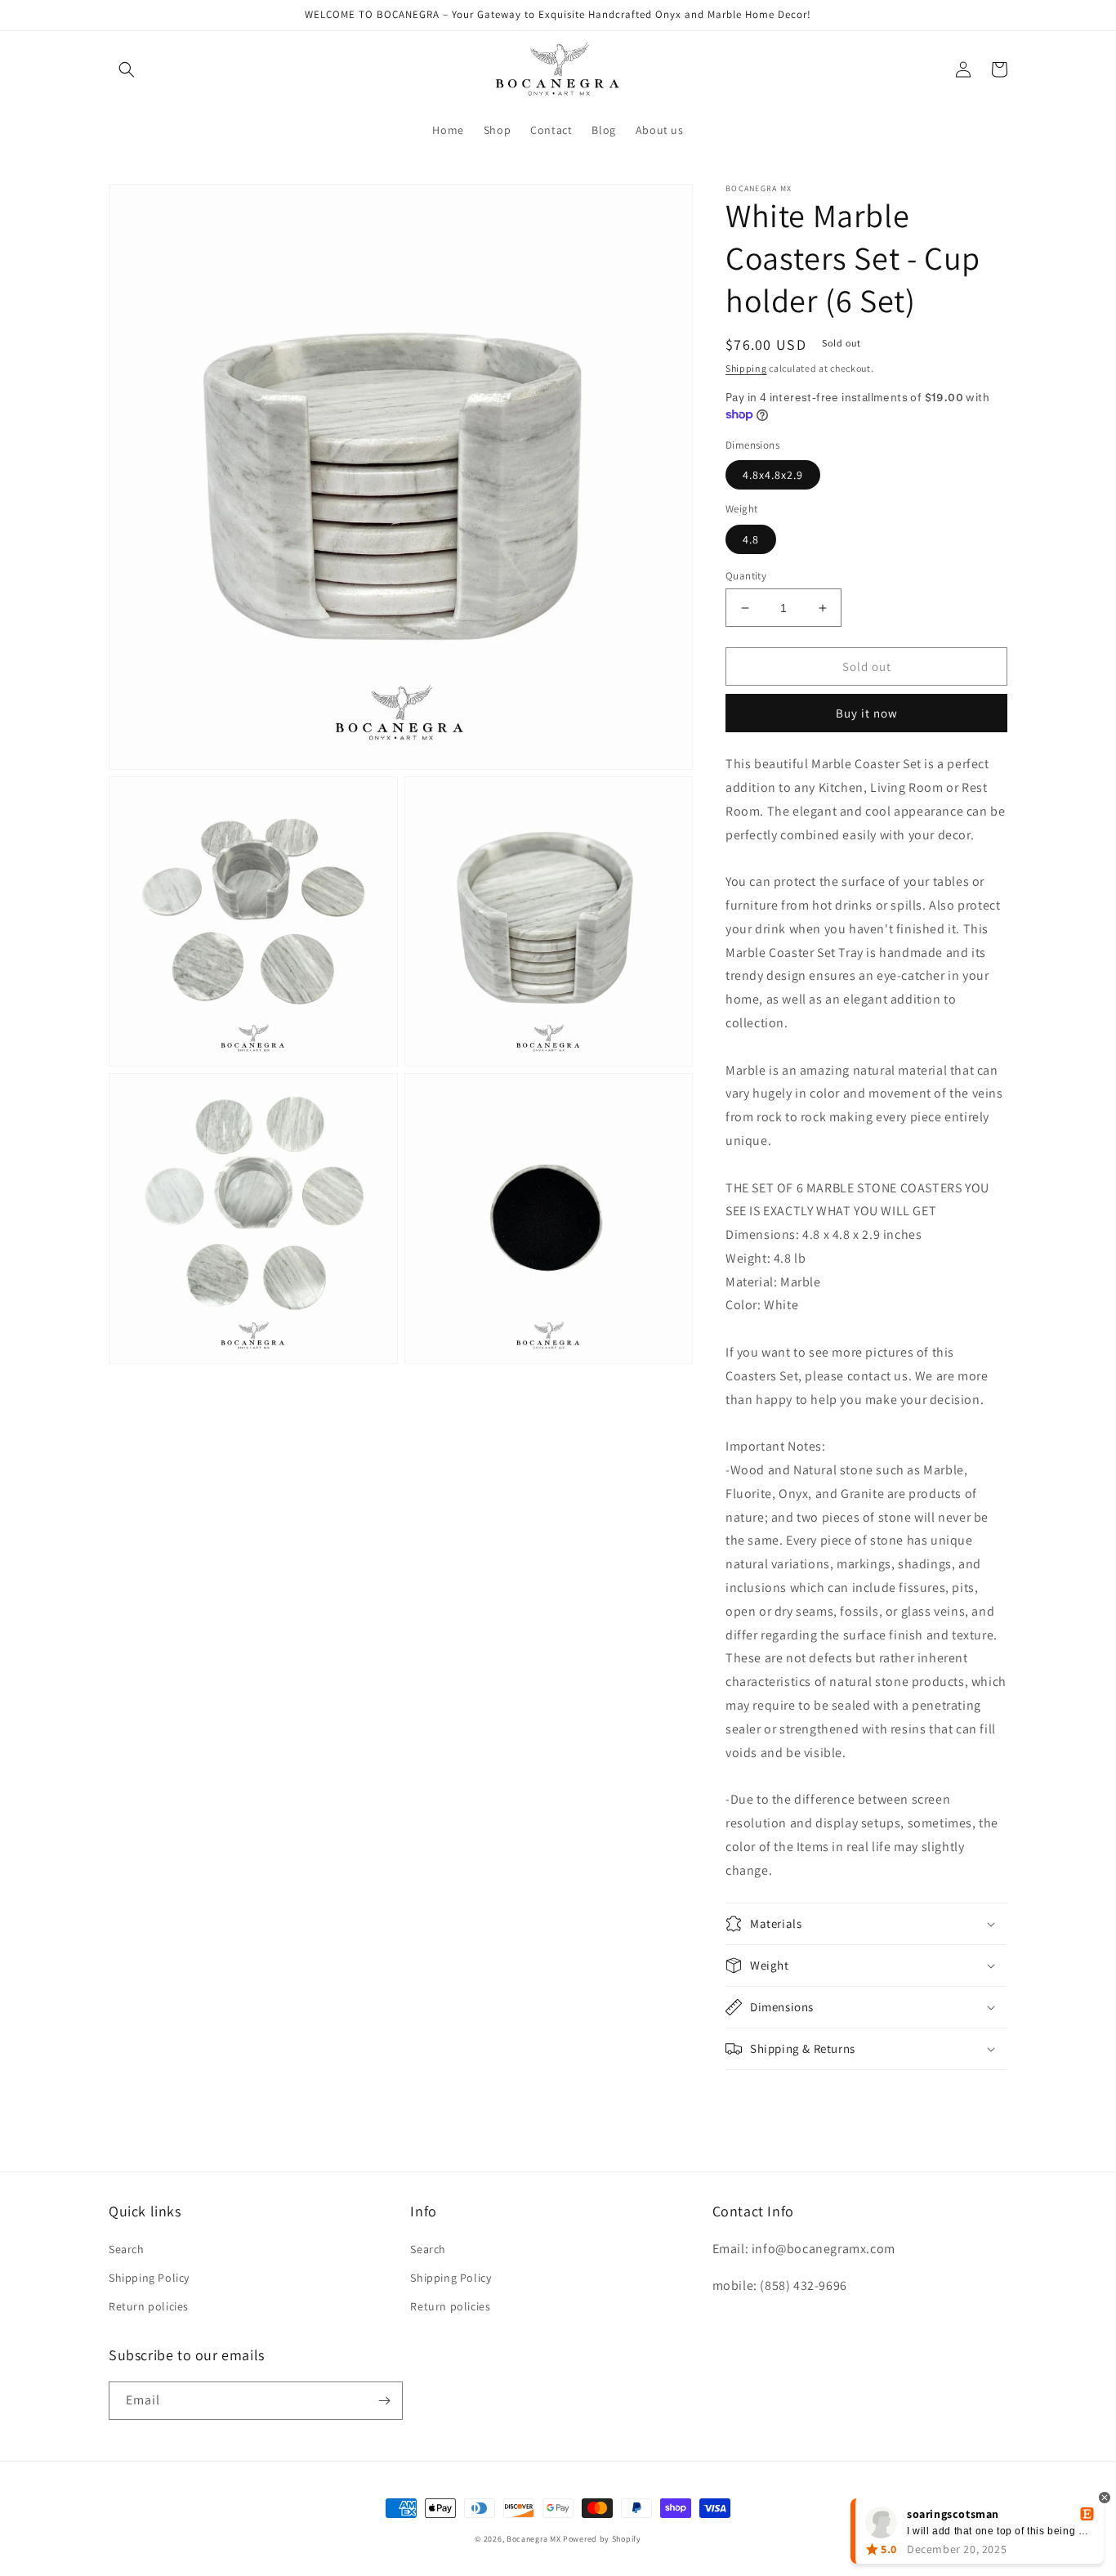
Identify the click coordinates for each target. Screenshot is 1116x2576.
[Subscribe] (384, 2401)
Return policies (149, 2306)
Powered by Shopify (602, 2539)
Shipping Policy (149, 2278)
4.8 (751, 539)
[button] (127, 69)
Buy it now (867, 713)
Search (127, 2249)
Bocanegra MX (533, 2539)
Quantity (746, 576)
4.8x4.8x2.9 (773, 475)
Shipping (746, 368)
